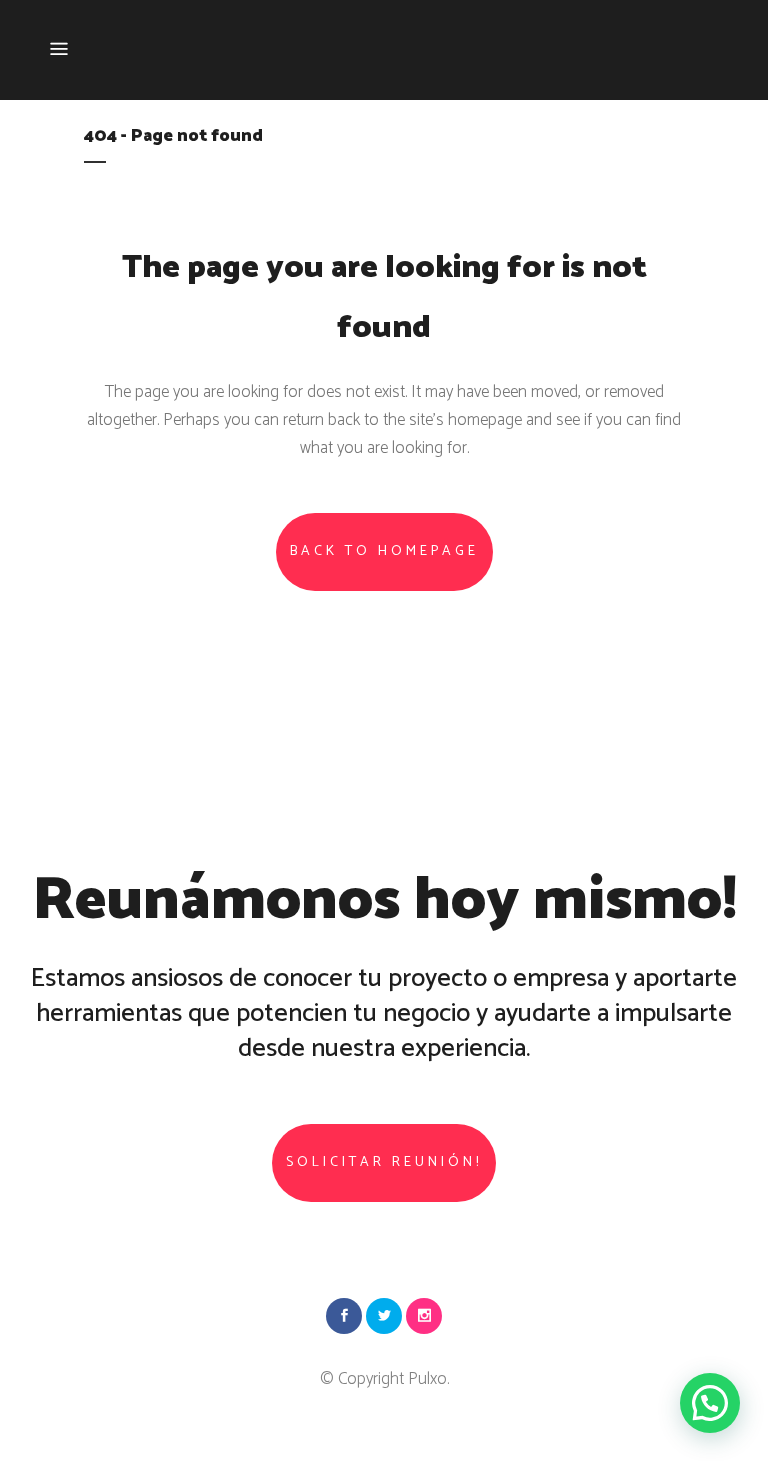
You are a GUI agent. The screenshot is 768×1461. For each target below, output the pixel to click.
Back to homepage (384, 551)
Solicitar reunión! (384, 1162)
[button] (710, 1403)
